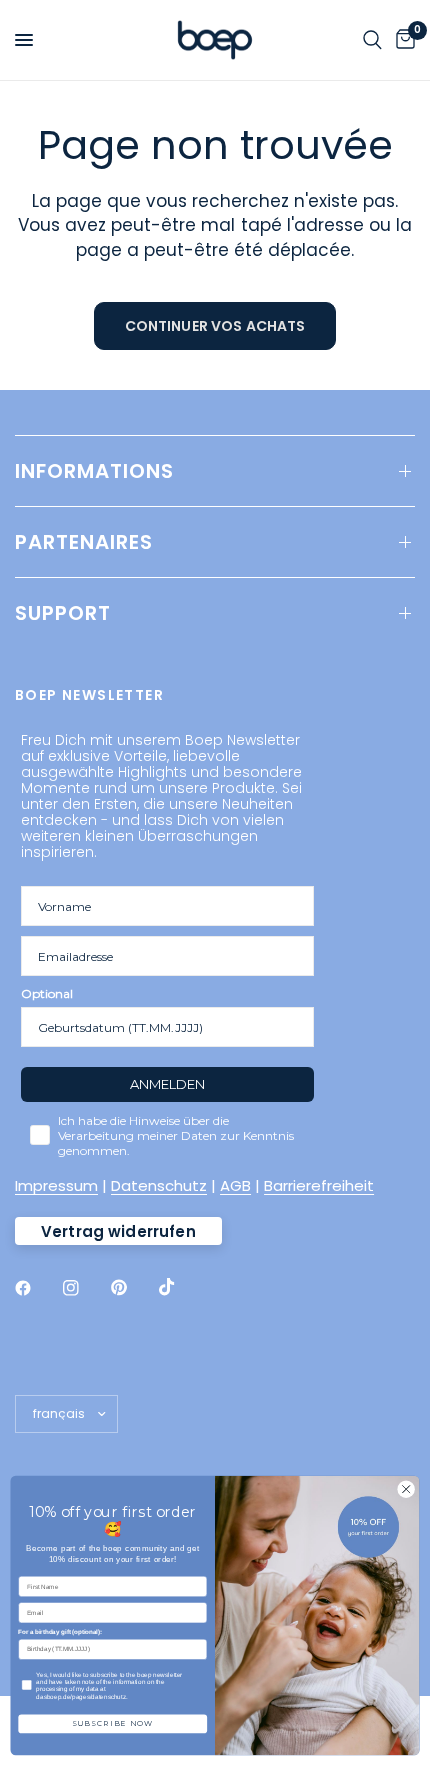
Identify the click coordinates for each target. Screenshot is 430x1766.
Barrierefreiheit (319, 1185)
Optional (47, 993)
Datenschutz (159, 1185)
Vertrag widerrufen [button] (118, 1231)
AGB (235, 1185)
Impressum (56, 1185)
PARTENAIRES (84, 542)
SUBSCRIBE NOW (113, 1723)
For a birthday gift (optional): (60, 1632)
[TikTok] (181, 1287)
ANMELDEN (167, 1084)
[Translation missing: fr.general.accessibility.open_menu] (24, 40)
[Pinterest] (133, 1288)
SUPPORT (63, 613)
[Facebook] (37, 1288)
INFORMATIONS (94, 471)
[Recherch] (372, 40)
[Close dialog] (406, 1489)
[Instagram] (85, 1288)
